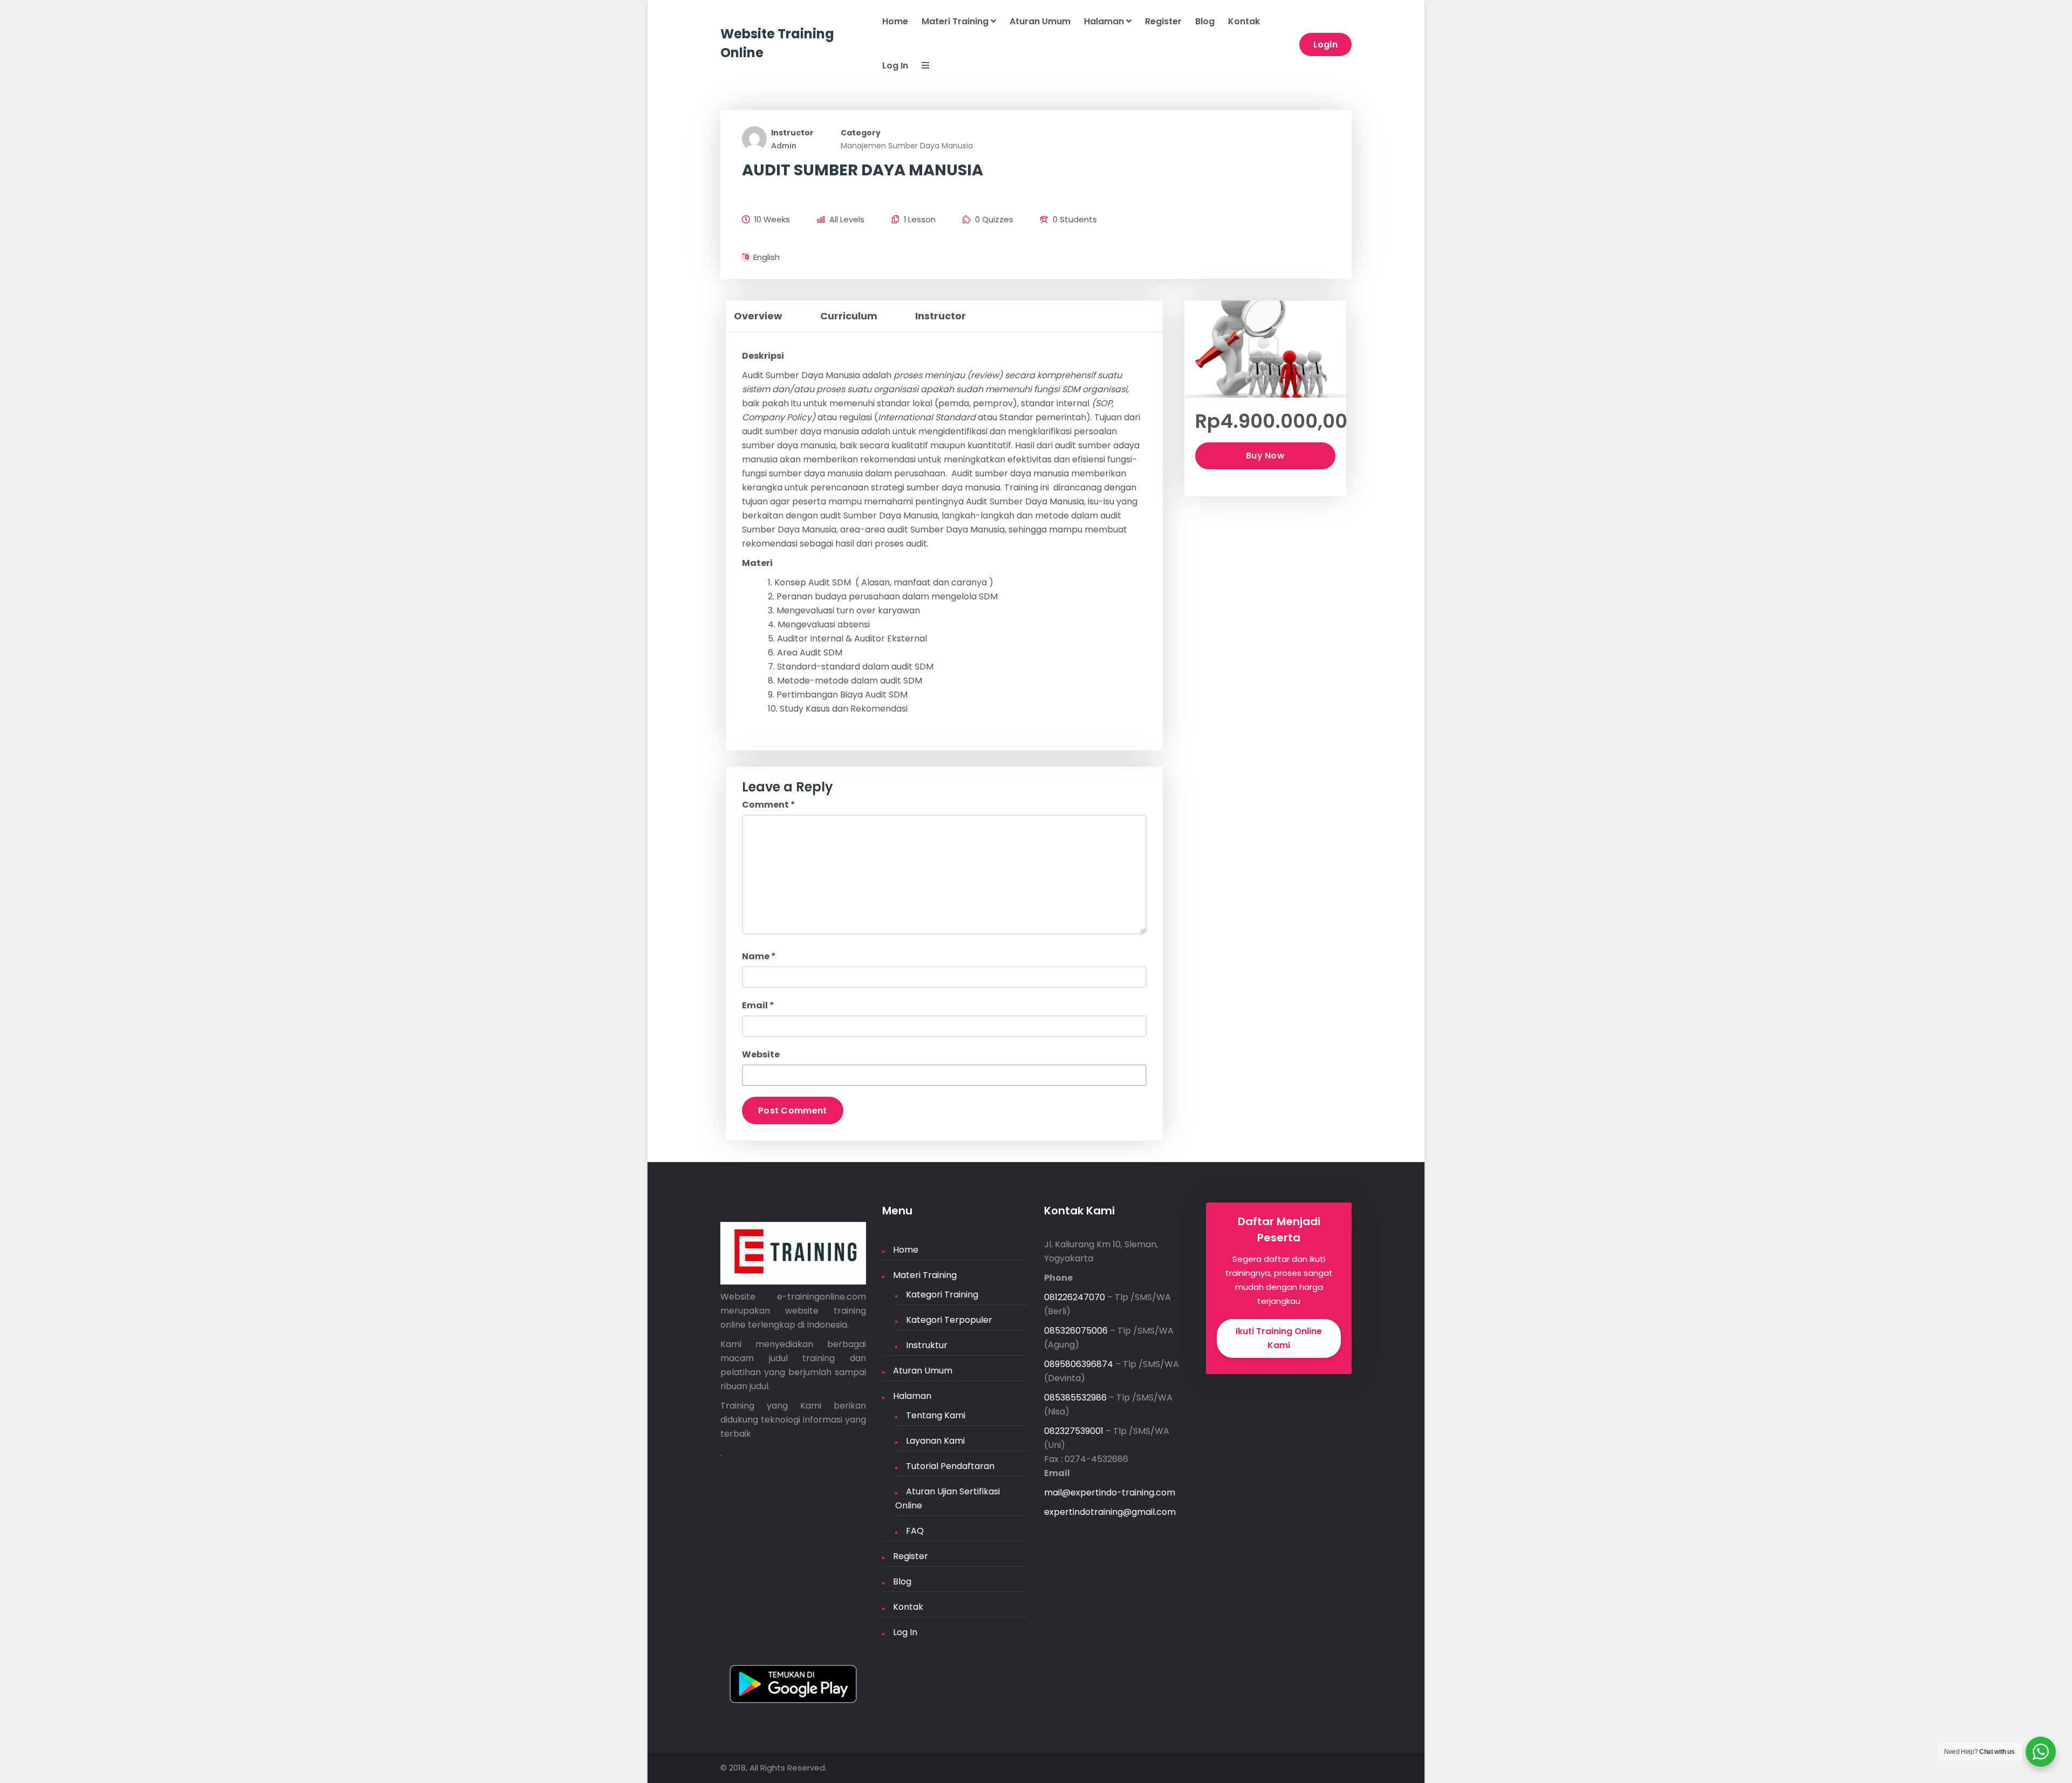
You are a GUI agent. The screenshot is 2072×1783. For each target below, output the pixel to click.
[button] (919, 66)
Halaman (1105, 21)
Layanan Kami (935, 1441)
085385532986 (1075, 1398)
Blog (1205, 21)
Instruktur (927, 1345)
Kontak (1244, 21)
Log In (895, 66)
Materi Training (956, 21)
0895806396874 (1079, 1364)
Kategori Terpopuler (949, 1320)
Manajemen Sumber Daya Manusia (907, 146)
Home (895, 21)
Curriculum (849, 316)
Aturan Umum (1040, 21)
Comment (769, 805)
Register (1163, 21)
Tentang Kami (936, 1415)
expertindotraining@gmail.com (1110, 1512)
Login (1326, 45)
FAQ (915, 1531)
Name (759, 956)
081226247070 (1075, 1297)
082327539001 (1074, 1431)
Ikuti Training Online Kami (1279, 1338)
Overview (758, 316)
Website (761, 1054)
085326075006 (1076, 1331)
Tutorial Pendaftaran (950, 1466)
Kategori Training (942, 1294)
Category (861, 133)
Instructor (792, 133)
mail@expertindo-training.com (1110, 1492)
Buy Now (1265, 456)
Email (758, 1005)
